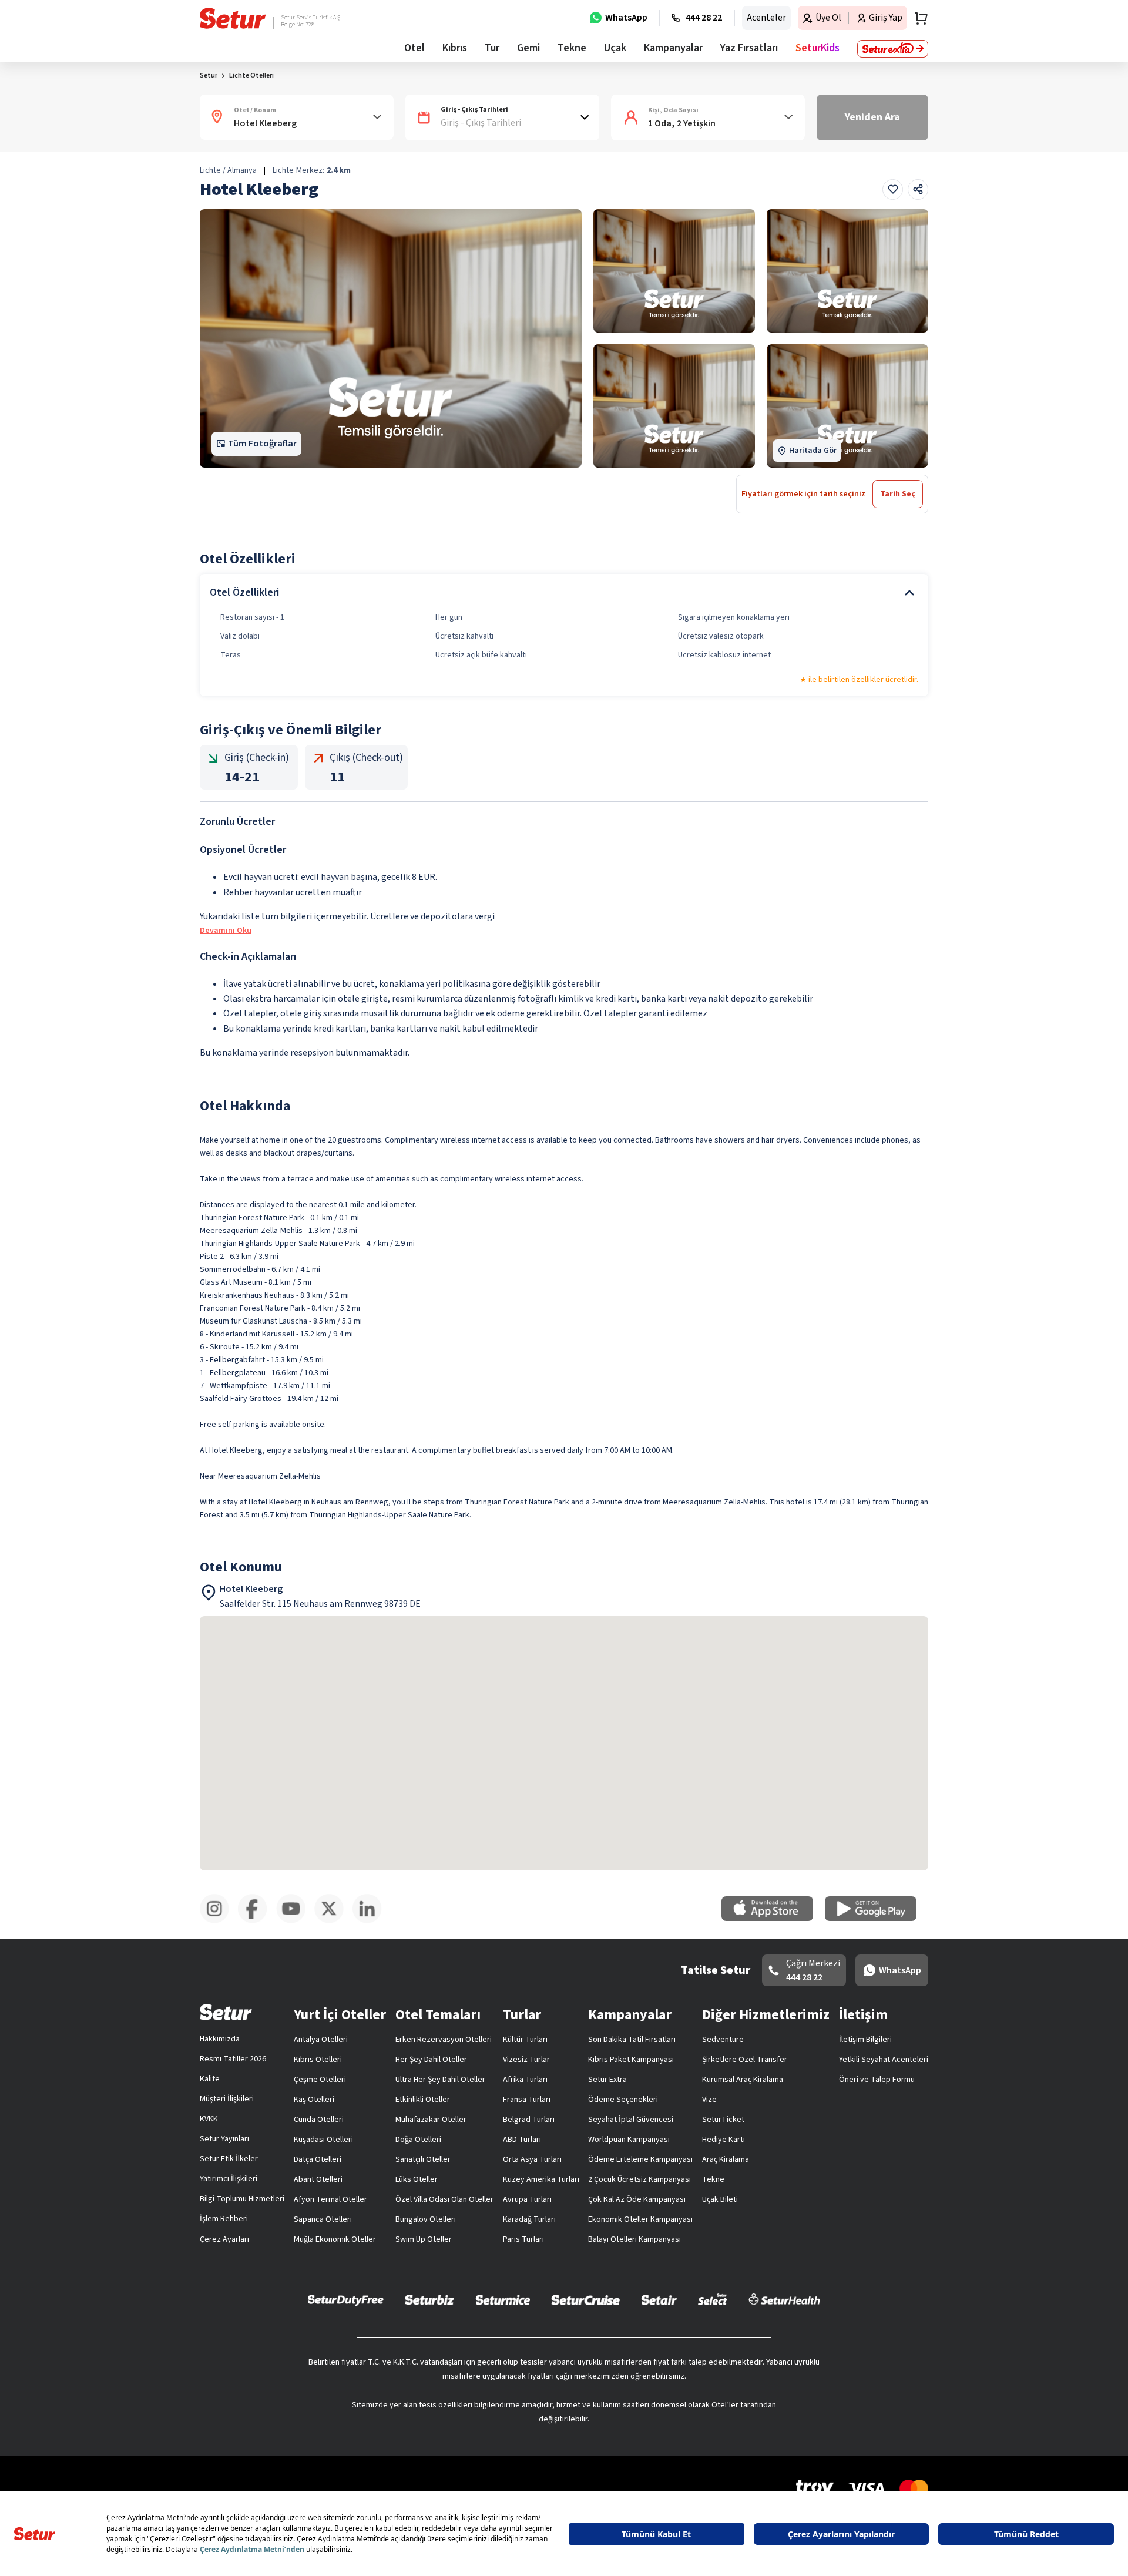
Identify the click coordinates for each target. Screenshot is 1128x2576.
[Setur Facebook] (257, 1921)
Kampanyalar (673, 48)
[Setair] (659, 2299)
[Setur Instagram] (219, 1921)
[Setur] (233, 18)
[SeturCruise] (585, 2299)
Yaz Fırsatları (749, 48)
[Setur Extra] (893, 49)
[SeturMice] (503, 2299)
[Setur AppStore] (773, 1919)
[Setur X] (333, 1921)
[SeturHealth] (784, 2299)
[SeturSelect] (713, 2299)
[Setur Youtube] (295, 1921)
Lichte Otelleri (251, 75)
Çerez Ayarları (224, 2239)
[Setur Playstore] (877, 1919)
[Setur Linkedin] (372, 1921)
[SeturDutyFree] (346, 2300)
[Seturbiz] (429, 2299)
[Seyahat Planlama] (918, 18)
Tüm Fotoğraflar (262, 444)
